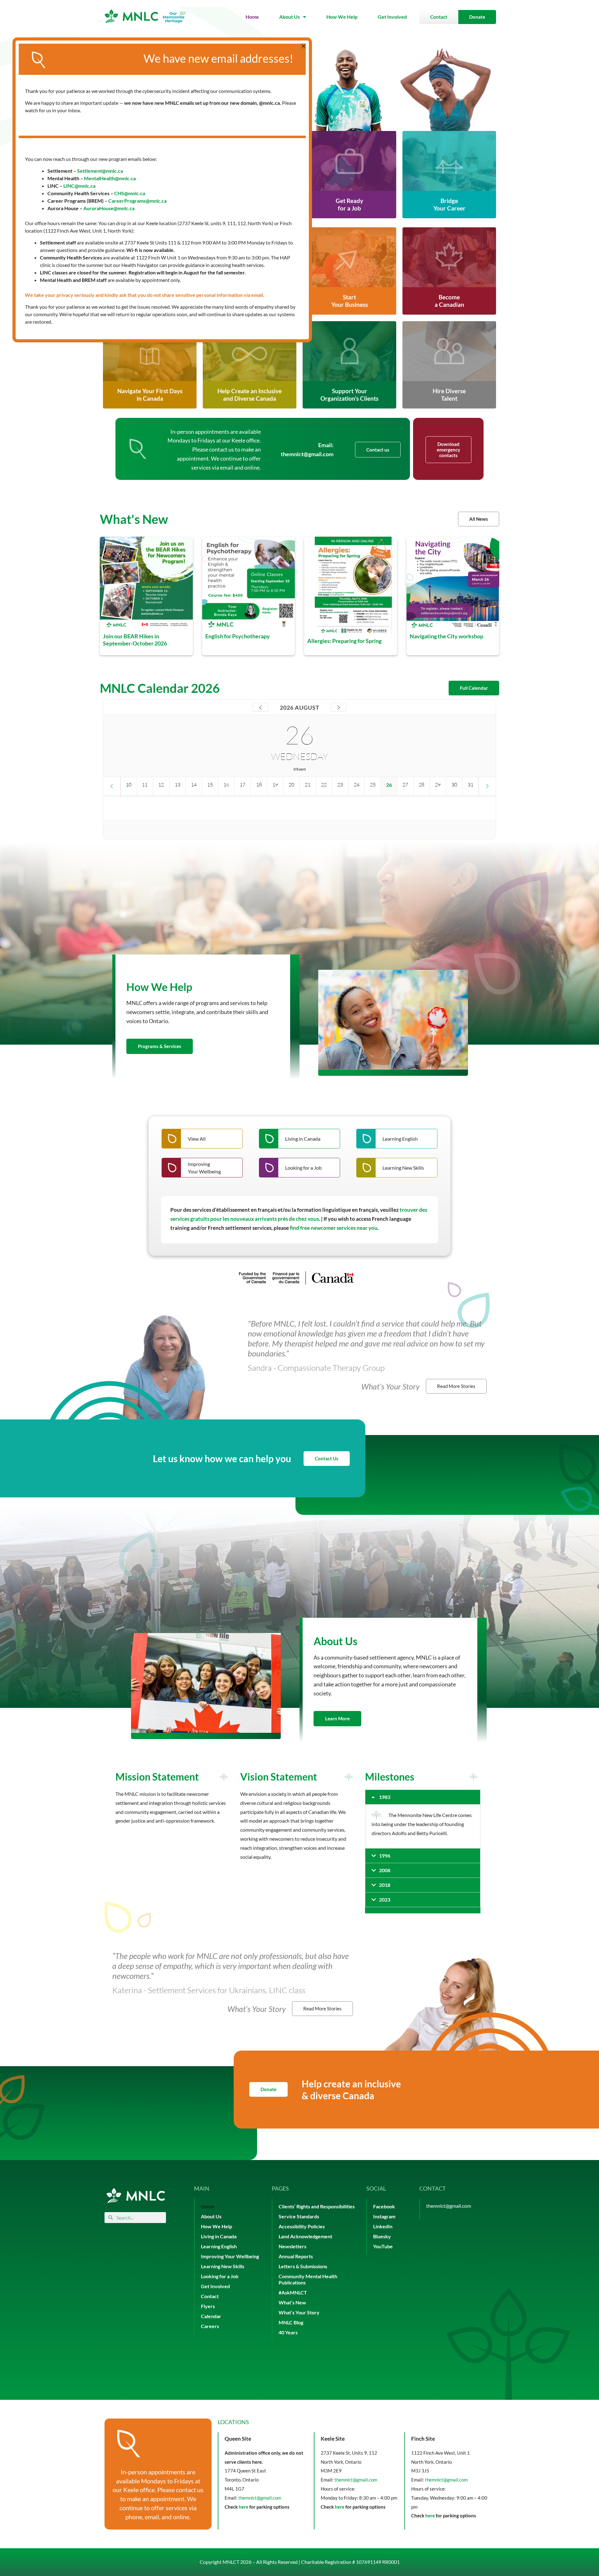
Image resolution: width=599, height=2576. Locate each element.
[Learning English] (397, 1139)
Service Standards (299, 2216)
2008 (385, 1870)
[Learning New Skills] (397, 1168)
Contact (210, 2296)
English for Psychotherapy (238, 636)
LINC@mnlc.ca (79, 186)
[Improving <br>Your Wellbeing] (202, 1168)
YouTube (383, 2246)
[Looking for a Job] (299, 1168)
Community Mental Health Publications (308, 2279)
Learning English (219, 2246)
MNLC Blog (291, 2322)
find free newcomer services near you (334, 1228)
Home (252, 17)
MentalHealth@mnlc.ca (110, 178)
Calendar (211, 2316)
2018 (385, 1885)
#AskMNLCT (293, 2292)
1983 (385, 1797)
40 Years (288, 2332)
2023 (385, 1899)
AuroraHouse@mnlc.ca (109, 208)
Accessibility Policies (302, 2226)
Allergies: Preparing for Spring (344, 640)
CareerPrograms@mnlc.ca (137, 201)
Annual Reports (296, 2256)
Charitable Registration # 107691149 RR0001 (350, 2562)
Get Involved (392, 17)
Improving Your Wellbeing (230, 2256)
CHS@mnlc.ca (130, 193)
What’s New (292, 2302)
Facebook (384, 2206)
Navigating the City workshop (446, 636)
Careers (210, 2326)
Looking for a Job (220, 2276)
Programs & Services (160, 1046)
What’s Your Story (299, 2312)
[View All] (202, 1139)
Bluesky (382, 2236)
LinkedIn (383, 2226)
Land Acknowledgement (305, 2236)
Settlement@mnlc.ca (100, 171)
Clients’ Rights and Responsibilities (317, 2206)
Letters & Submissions (303, 2266)
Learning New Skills (223, 2266)
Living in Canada (219, 2236)
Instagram (384, 2216)
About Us (290, 17)
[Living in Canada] (299, 1139)
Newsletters (292, 2246)
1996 (385, 1856)
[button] (423, 1797)
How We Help (342, 17)
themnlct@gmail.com (307, 454)
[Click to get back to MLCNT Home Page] (136, 2195)
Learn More (337, 1718)
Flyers (208, 2306)
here (243, 2507)
